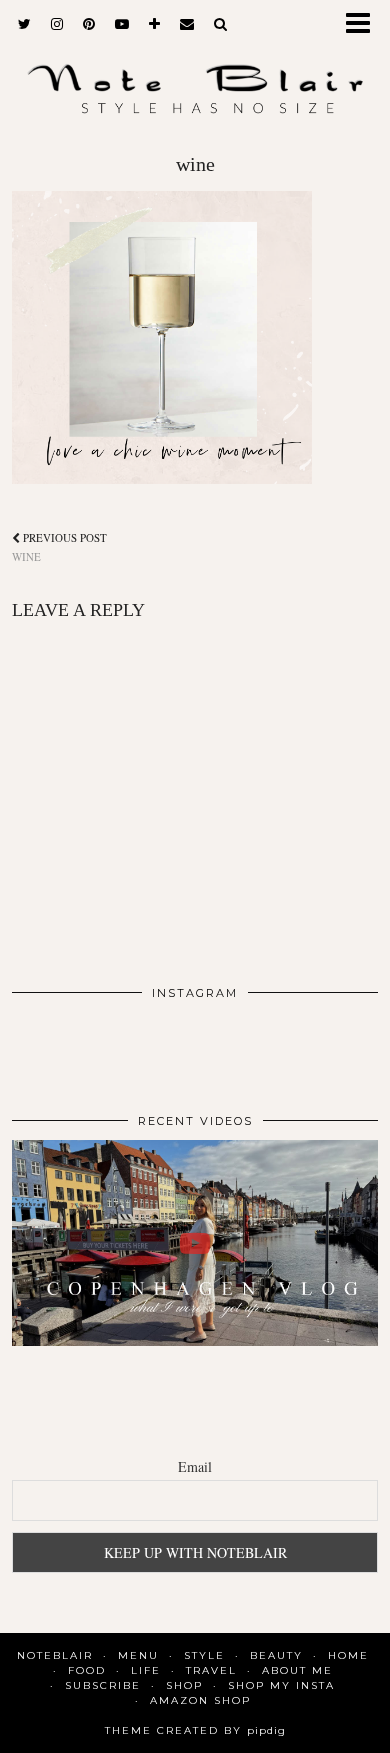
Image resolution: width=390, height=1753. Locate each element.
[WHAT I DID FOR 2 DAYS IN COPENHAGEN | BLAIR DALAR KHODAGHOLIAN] (195, 1243)
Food (87, 1670)
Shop (184, 1685)
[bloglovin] (154, 24)
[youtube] (122, 24)
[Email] (187, 24)
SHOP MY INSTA (281, 1685)
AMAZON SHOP (200, 1700)
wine (59, 547)
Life (146, 1670)
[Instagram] (48, 1048)
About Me (297, 1670)
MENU (138, 1655)
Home (348, 1655)
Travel (211, 1670)
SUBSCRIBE (103, 1685)
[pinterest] (89, 24)
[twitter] (24, 24)
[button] (364, 25)
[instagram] (57, 24)
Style (204, 1655)
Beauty (276, 1655)
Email (195, 1466)
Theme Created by (195, 1730)
